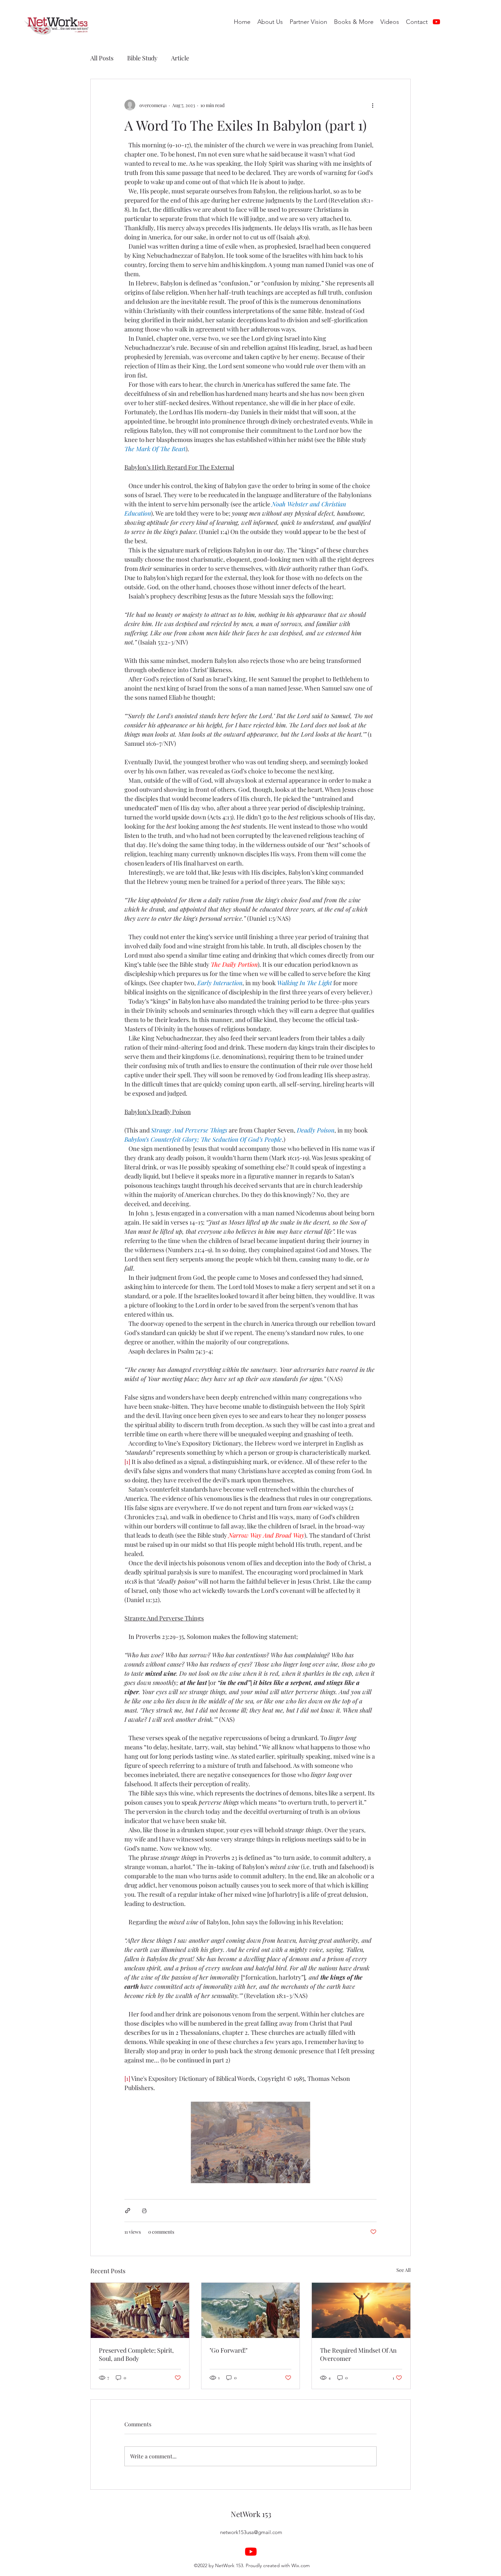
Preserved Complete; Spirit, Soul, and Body (136, 2354)
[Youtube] (436, 22)
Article (180, 58)
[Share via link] (128, 2211)
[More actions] (373, 105)
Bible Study (142, 58)
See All (404, 2270)
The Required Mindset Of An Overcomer (358, 2354)
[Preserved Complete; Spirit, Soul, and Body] (140, 2310)
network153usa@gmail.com (251, 2532)
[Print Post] (144, 2211)
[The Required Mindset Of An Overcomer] (361, 2310)
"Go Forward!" (229, 2350)
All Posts (102, 58)
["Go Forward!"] (251, 2310)
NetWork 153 (251, 2514)
